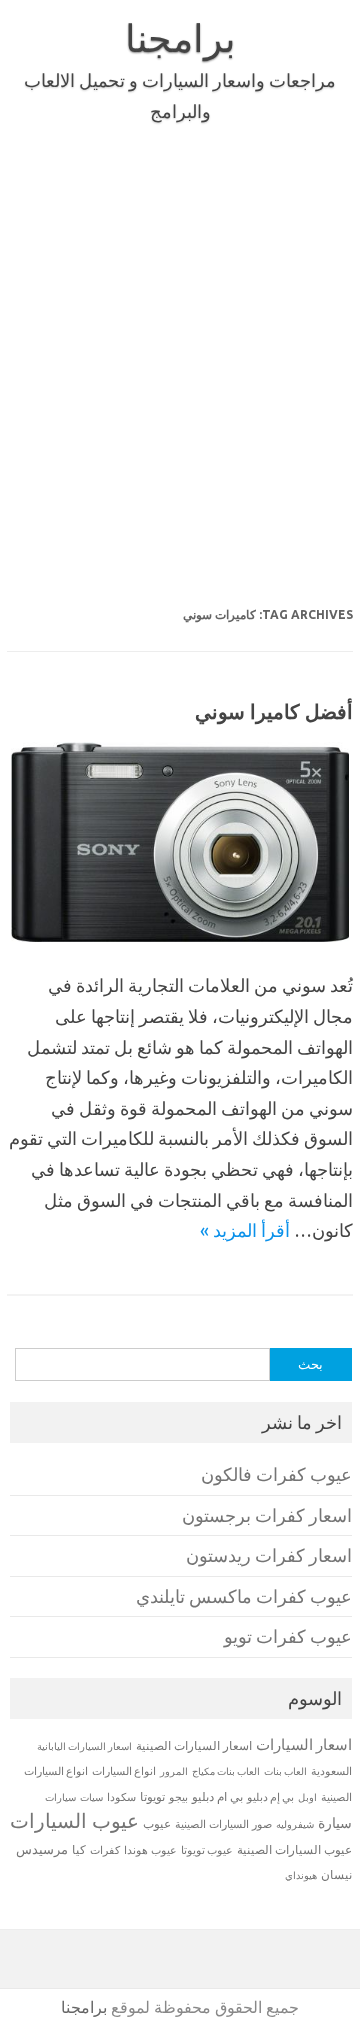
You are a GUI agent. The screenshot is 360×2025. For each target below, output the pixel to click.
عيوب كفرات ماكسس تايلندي (244, 1596)
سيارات (60, 1797)
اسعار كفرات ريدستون (269, 1555)
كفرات (105, 1850)
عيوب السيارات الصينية (294, 1849)
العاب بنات (285, 1771)
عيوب (157, 1823)
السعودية (331, 1771)
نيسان (336, 1874)
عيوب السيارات (74, 1820)
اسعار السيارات (304, 1744)
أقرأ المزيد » (245, 1230)
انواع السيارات (124, 1771)
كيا (79, 1849)
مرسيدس (42, 1849)
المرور (174, 1771)
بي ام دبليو (217, 1796)
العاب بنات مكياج (226, 1771)
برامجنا (180, 38)
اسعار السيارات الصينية (194, 1745)
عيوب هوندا (150, 1850)
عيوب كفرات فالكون (276, 1474)
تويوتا (152, 1796)
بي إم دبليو (270, 1797)
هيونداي (301, 1875)
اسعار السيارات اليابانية (84, 1746)
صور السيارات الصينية (223, 1824)
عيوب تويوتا (207, 1850)
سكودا (121, 1797)
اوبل (307, 1797)
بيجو (178, 1797)
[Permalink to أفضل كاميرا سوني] (180, 935)
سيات (91, 1797)
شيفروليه (295, 1824)
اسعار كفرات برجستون (267, 1515)
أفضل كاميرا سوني (274, 711)
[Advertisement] (180, 368)
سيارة (335, 1823)
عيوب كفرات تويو (288, 1636)
